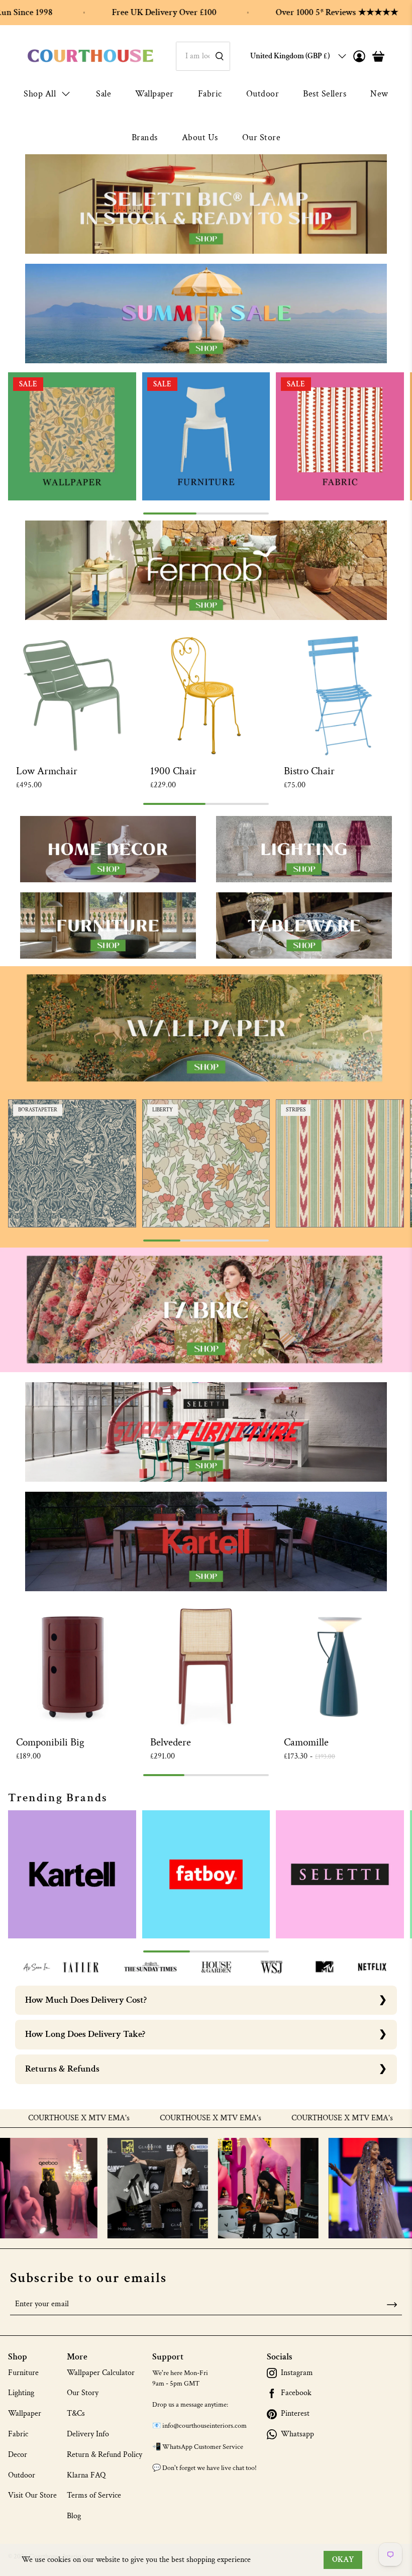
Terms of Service (94, 2495)
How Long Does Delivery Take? (85, 2034)
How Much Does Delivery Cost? (86, 2000)
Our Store (262, 137)
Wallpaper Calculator (101, 2373)
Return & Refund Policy (105, 2455)
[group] (72, 436)
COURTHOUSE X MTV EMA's (148, 2118)
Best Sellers (325, 94)
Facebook (296, 2393)
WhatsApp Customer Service (203, 2447)
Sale (104, 94)
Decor (18, 2455)
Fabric (210, 94)
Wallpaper (154, 94)
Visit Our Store (32, 2495)
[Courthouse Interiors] (90, 56)
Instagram (297, 2373)
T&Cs (76, 2413)
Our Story (83, 2393)
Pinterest (295, 2414)
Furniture (23, 2373)
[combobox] (203, 56)
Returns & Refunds (62, 2069)
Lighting (21, 2393)
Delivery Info (88, 2434)
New (379, 94)
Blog (74, 2516)
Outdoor (263, 94)
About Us (200, 137)
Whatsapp (297, 2434)
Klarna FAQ (86, 2475)
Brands (145, 137)
